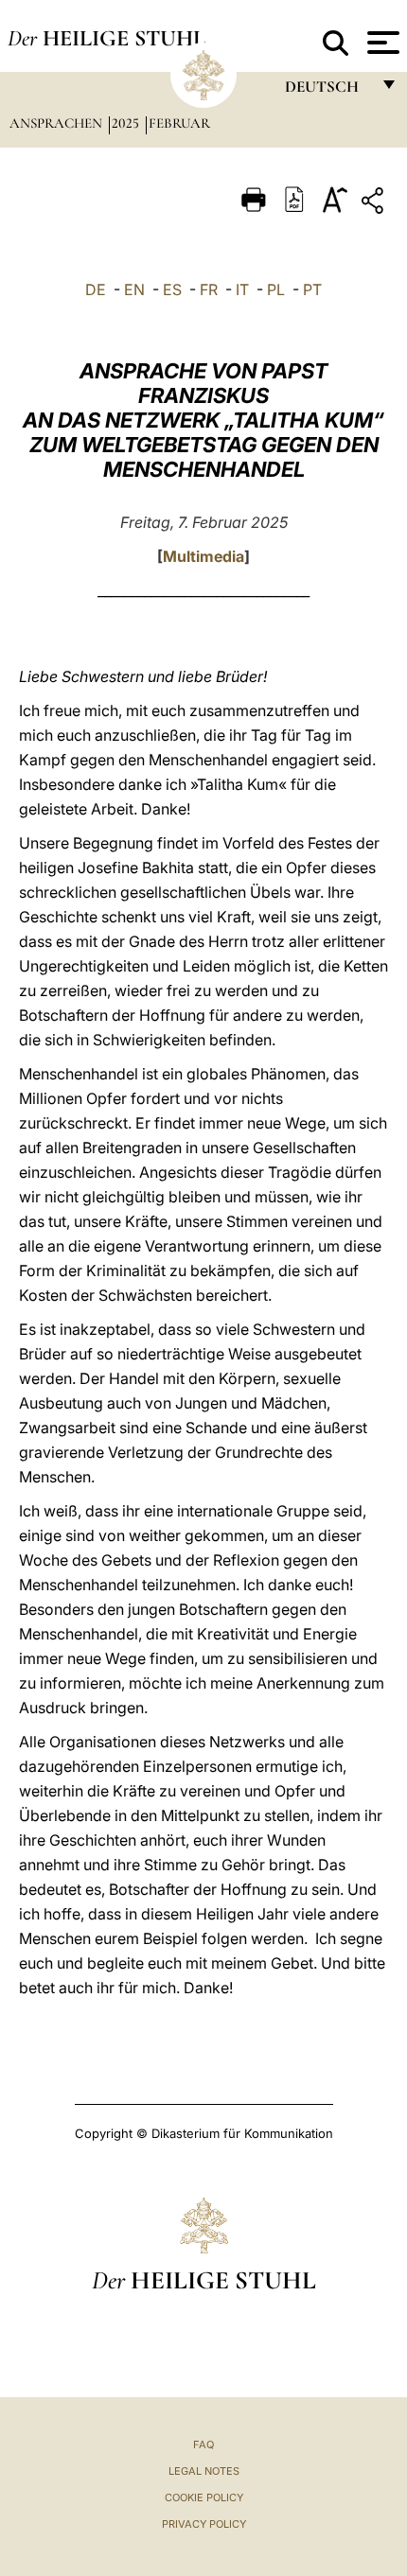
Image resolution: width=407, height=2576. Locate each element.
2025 (127, 123)
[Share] (375, 204)
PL (276, 289)
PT (312, 289)
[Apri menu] (381, 43)
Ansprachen (58, 123)
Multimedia (203, 556)
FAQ (203, 2445)
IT (242, 289)
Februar (179, 123)
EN (134, 289)
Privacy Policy (204, 2524)
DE (96, 289)
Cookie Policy (204, 2497)
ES (172, 289)
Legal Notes (204, 2471)
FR (209, 289)
